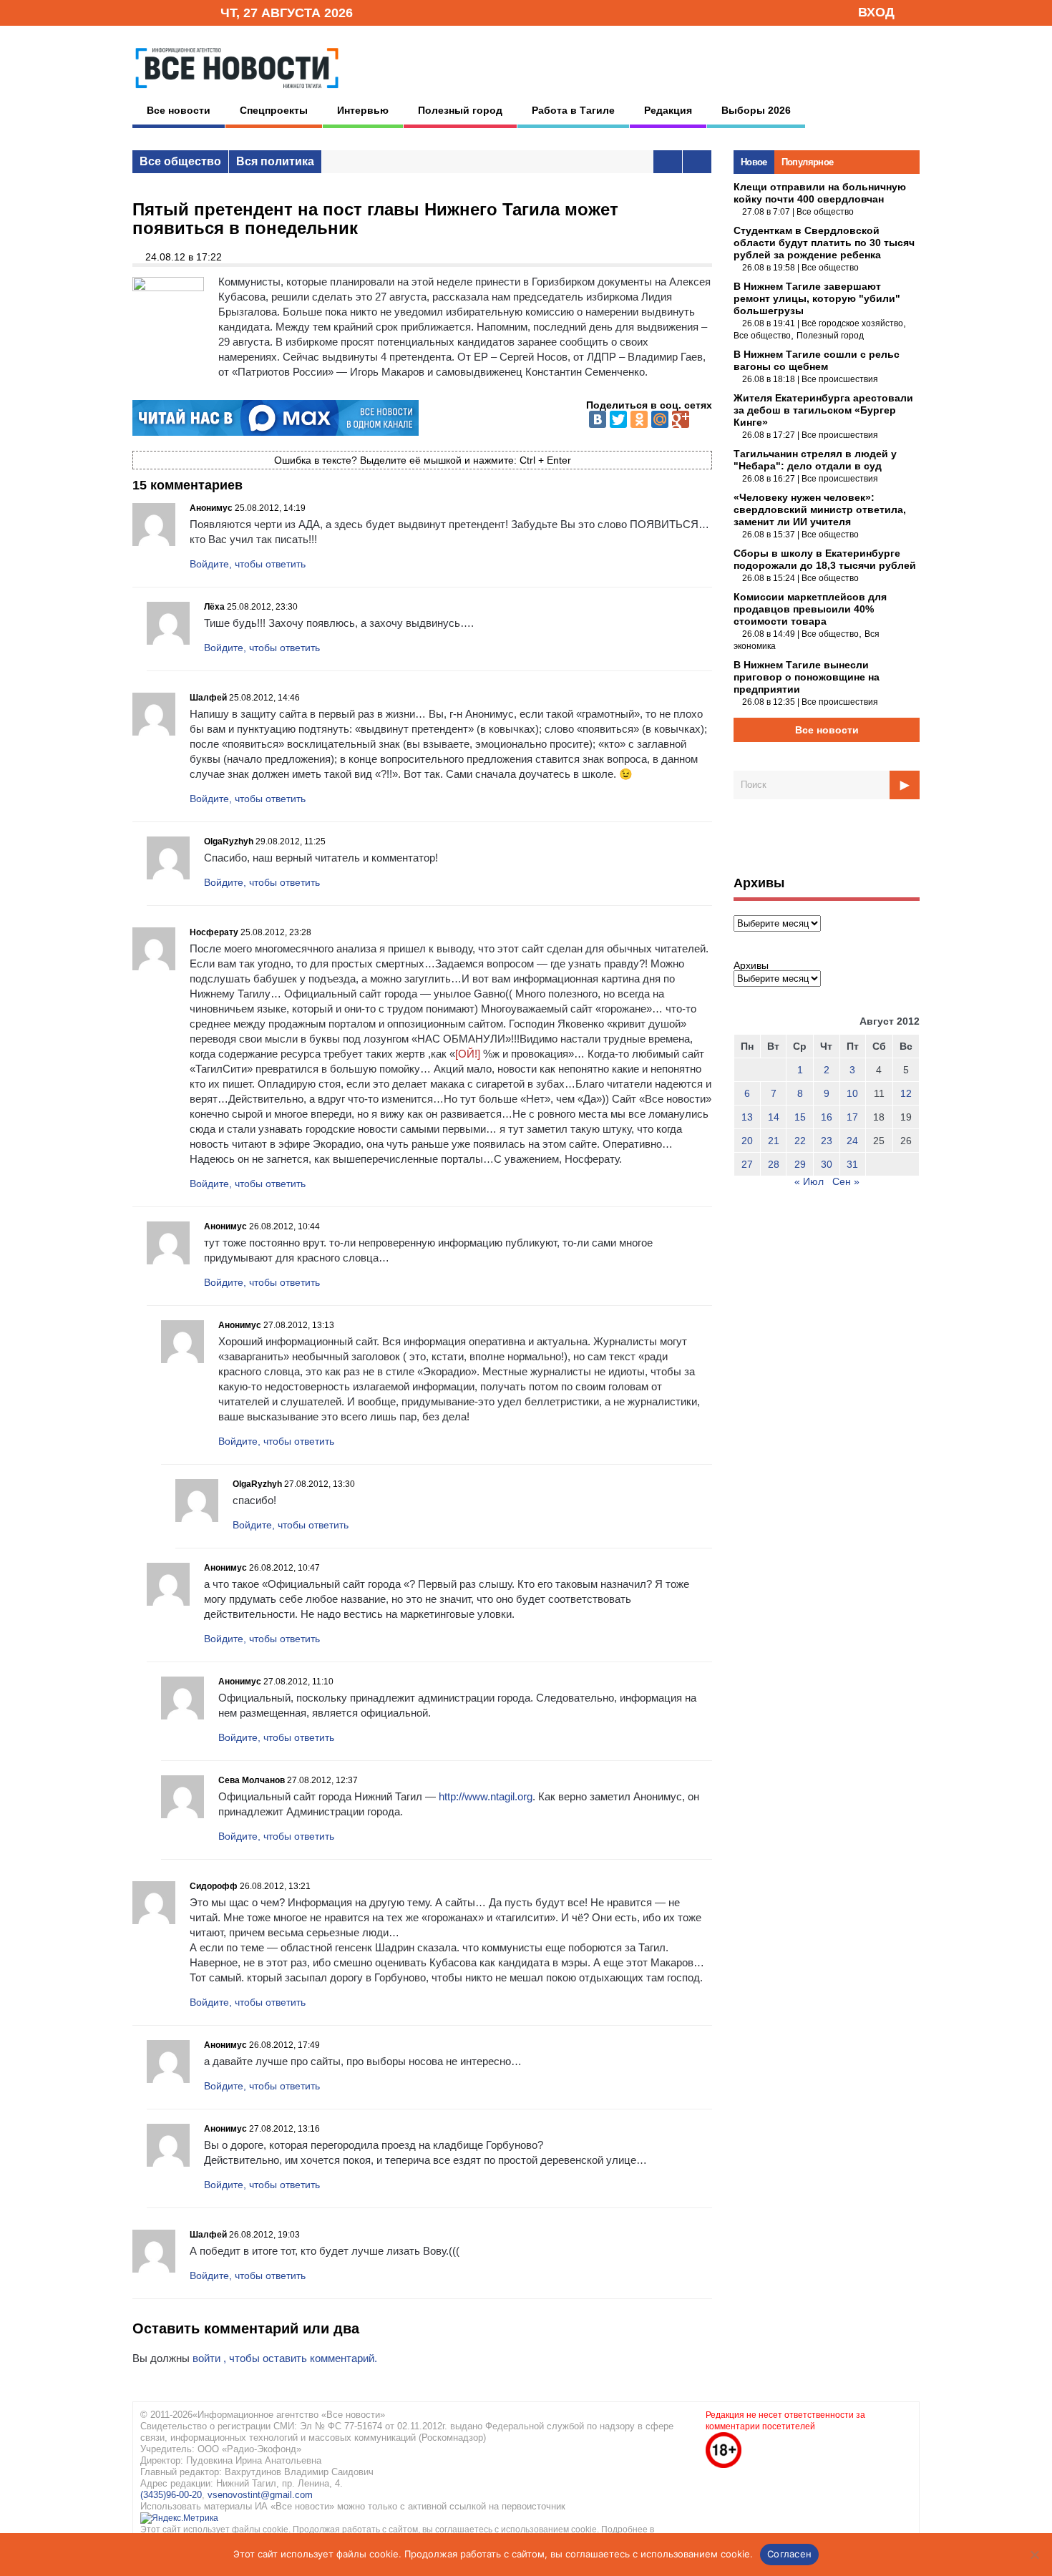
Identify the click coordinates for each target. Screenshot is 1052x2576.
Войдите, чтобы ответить (248, 564)
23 (827, 1141)
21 (774, 1141)
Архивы (751, 965)
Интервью (363, 110)
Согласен (789, 2554)
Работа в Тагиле (573, 110)
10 (852, 1093)
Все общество (180, 161)
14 (774, 1117)
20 (747, 1141)
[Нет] (1034, 2555)
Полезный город (460, 110)
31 (852, 1164)
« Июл (809, 1181)
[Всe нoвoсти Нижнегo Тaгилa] (237, 92)
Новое (754, 162)
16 (827, 1117)
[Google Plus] (681, 419)
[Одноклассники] (639, 419)
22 (800, 1141)
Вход (876, 12)
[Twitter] (618, 419)
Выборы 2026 (756, 110)
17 (852, 1117)
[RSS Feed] (163, 12)
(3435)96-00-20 (171, 2495)
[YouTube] (185, 12)
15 (800, 1117)
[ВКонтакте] (598, 419)
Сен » (846, 1181)
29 (800, 1164)
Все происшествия (840, 379)
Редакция (668, 110)
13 (747, 1117)
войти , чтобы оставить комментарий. (285, 2358)
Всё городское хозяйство (852, 323)
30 (827, 1164)
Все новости (179, 110)
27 (747, 1164)
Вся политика (275, 161)
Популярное (808, 162)
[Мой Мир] (660, 419)
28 (774, 1164)
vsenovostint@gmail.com (260, 2495)
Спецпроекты (274, 110)
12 (906, 1093)
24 (852, 1141)
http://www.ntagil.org (486, 1796)
